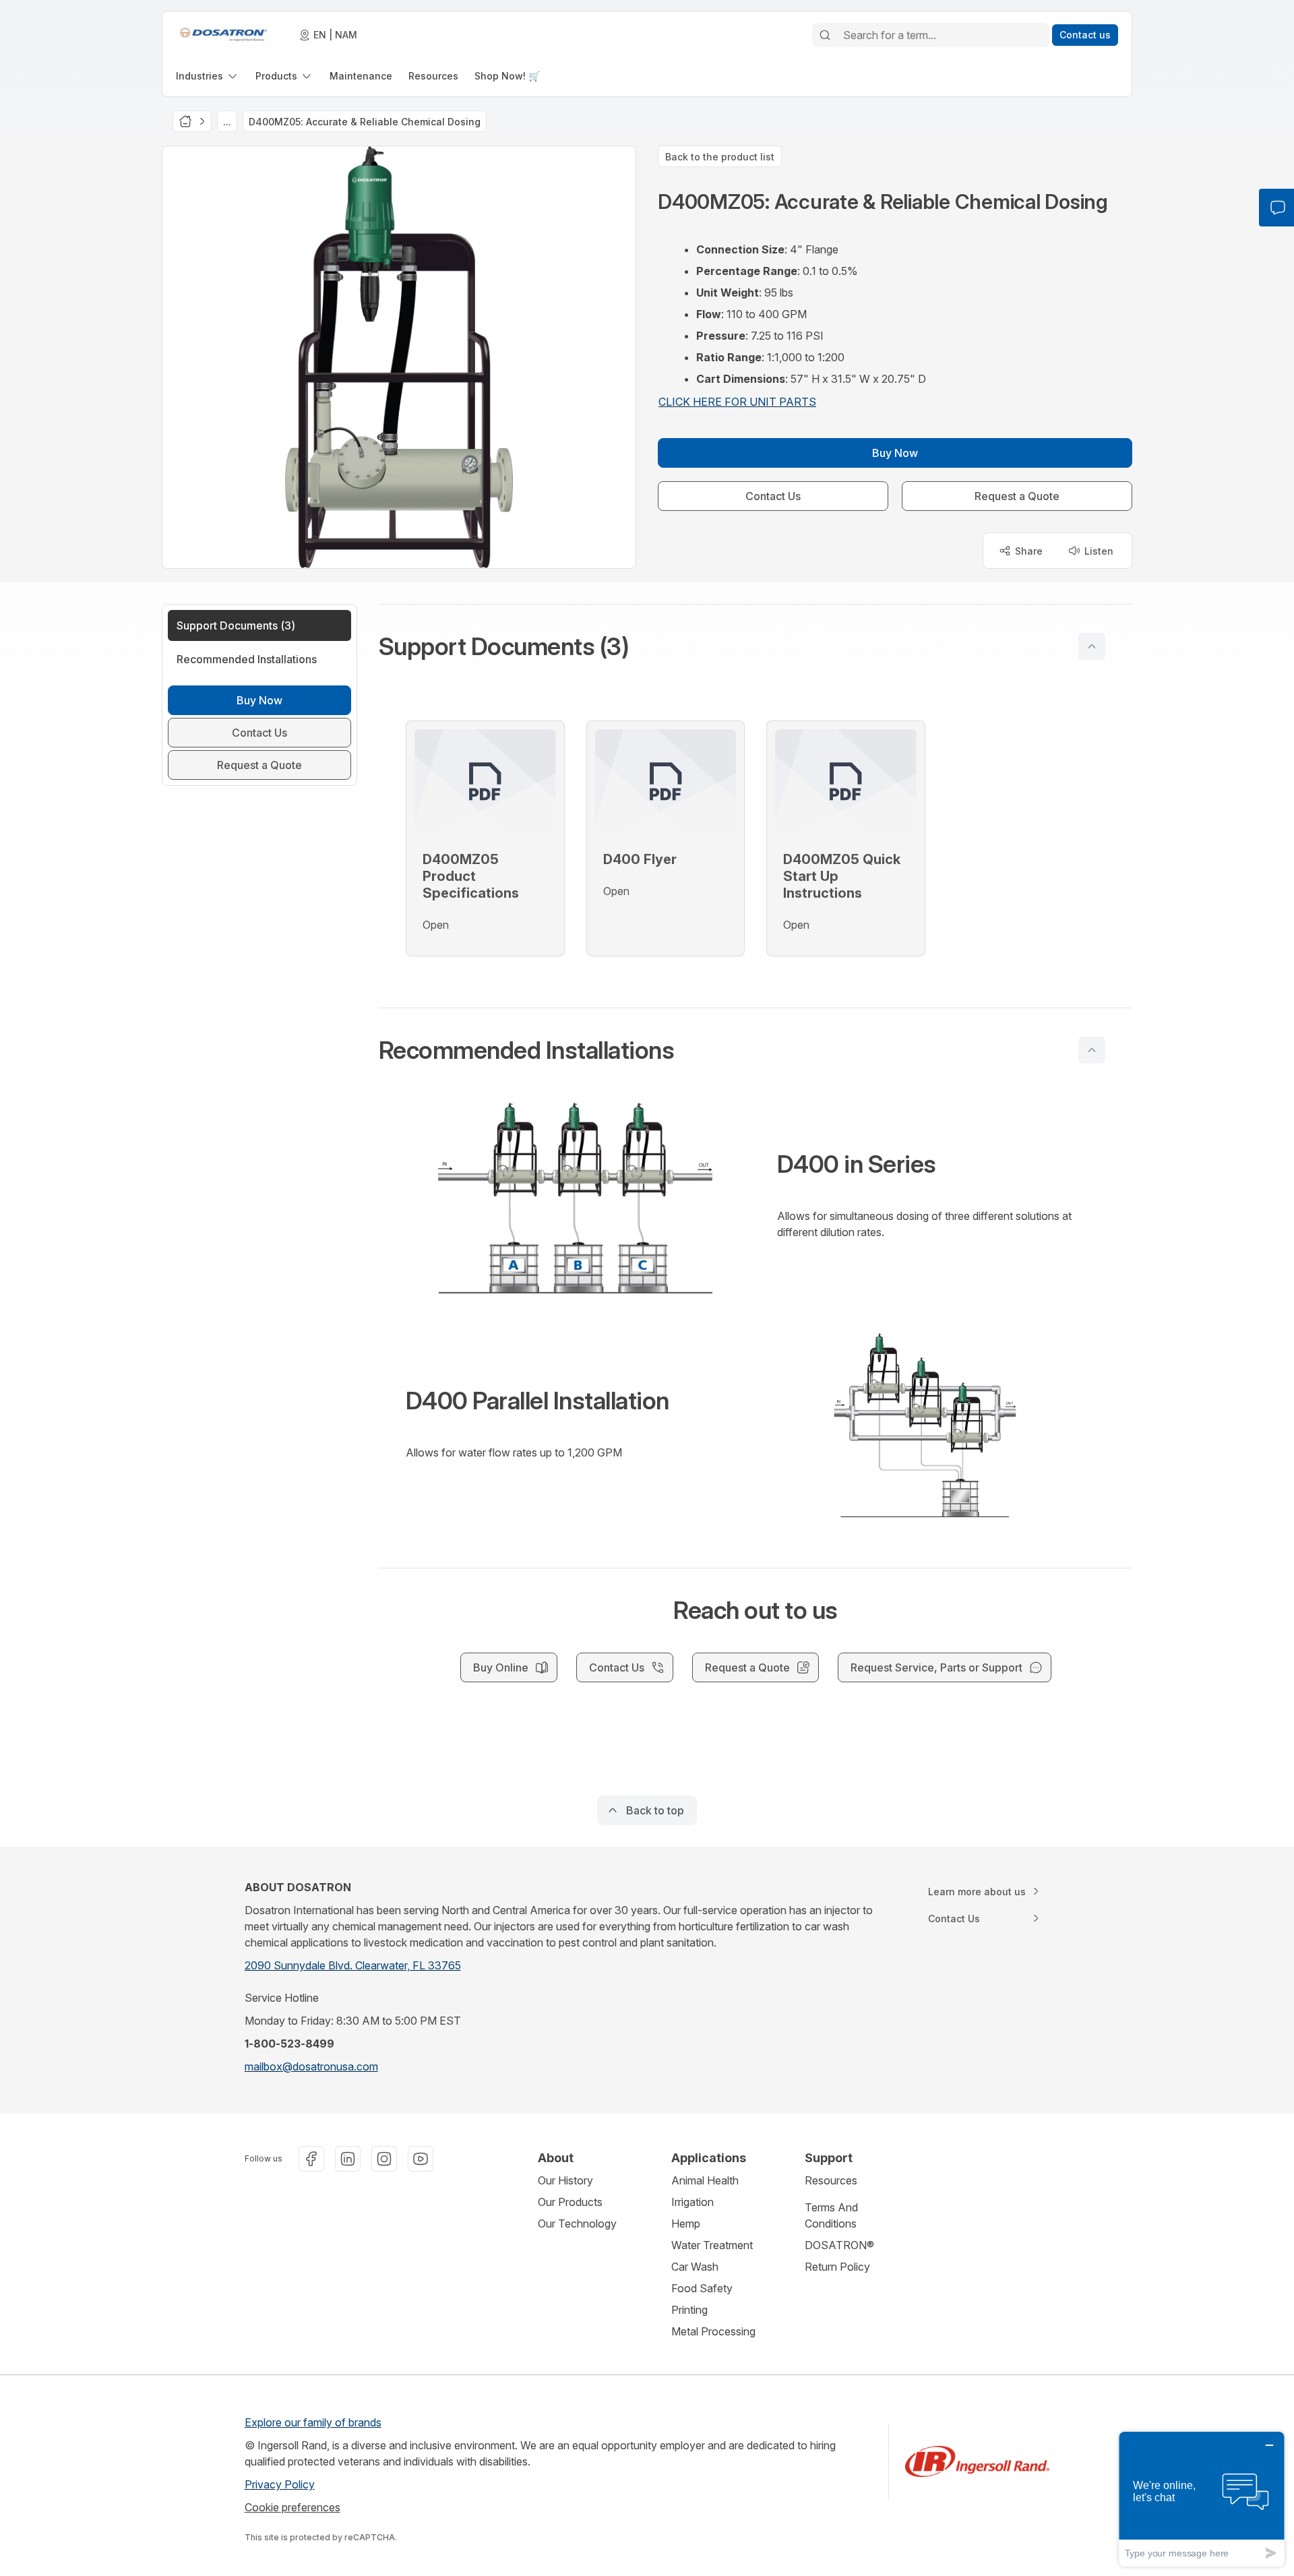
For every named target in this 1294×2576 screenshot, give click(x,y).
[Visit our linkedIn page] (348, 2159)
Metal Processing (713, 2331)
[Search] (825, 35)
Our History (565, 2180)
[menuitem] (208, 76)
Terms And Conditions (831, 2215)
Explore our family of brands (313, 2422)
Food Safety (702, 2288)
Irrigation (692, 2202)
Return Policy (837, 2267)
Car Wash (695, 2267)
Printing (689, 2310)
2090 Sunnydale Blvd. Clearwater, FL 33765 (353, 1965)
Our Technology (577, 2224)
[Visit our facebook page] (311, 2159)
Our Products (570, 2202)
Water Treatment (712, 2245)
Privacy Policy (280, 2484)
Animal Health (705, 2180)
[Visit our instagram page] (384, 2159)
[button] (756, 646)
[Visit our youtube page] (421, 2159)
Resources (831, 2180)
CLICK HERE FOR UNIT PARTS (737, 402)
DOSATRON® (839, 2245)
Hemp (686, 2224)
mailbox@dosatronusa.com (311, 2066)
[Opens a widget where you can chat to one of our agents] (1202, 2499)
